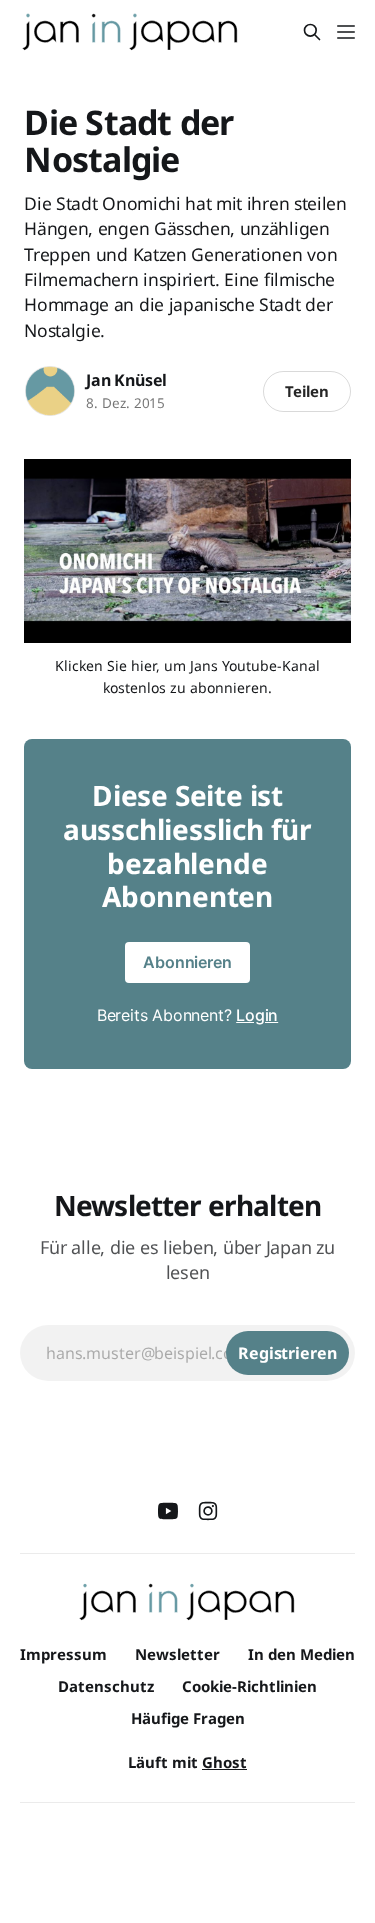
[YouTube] (168, 1511)
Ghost (224, 1762)
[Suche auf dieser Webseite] (312, 32)
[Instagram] (208, 1511)
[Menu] (346, 32)
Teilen (307, 391)
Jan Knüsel (126, 380)
